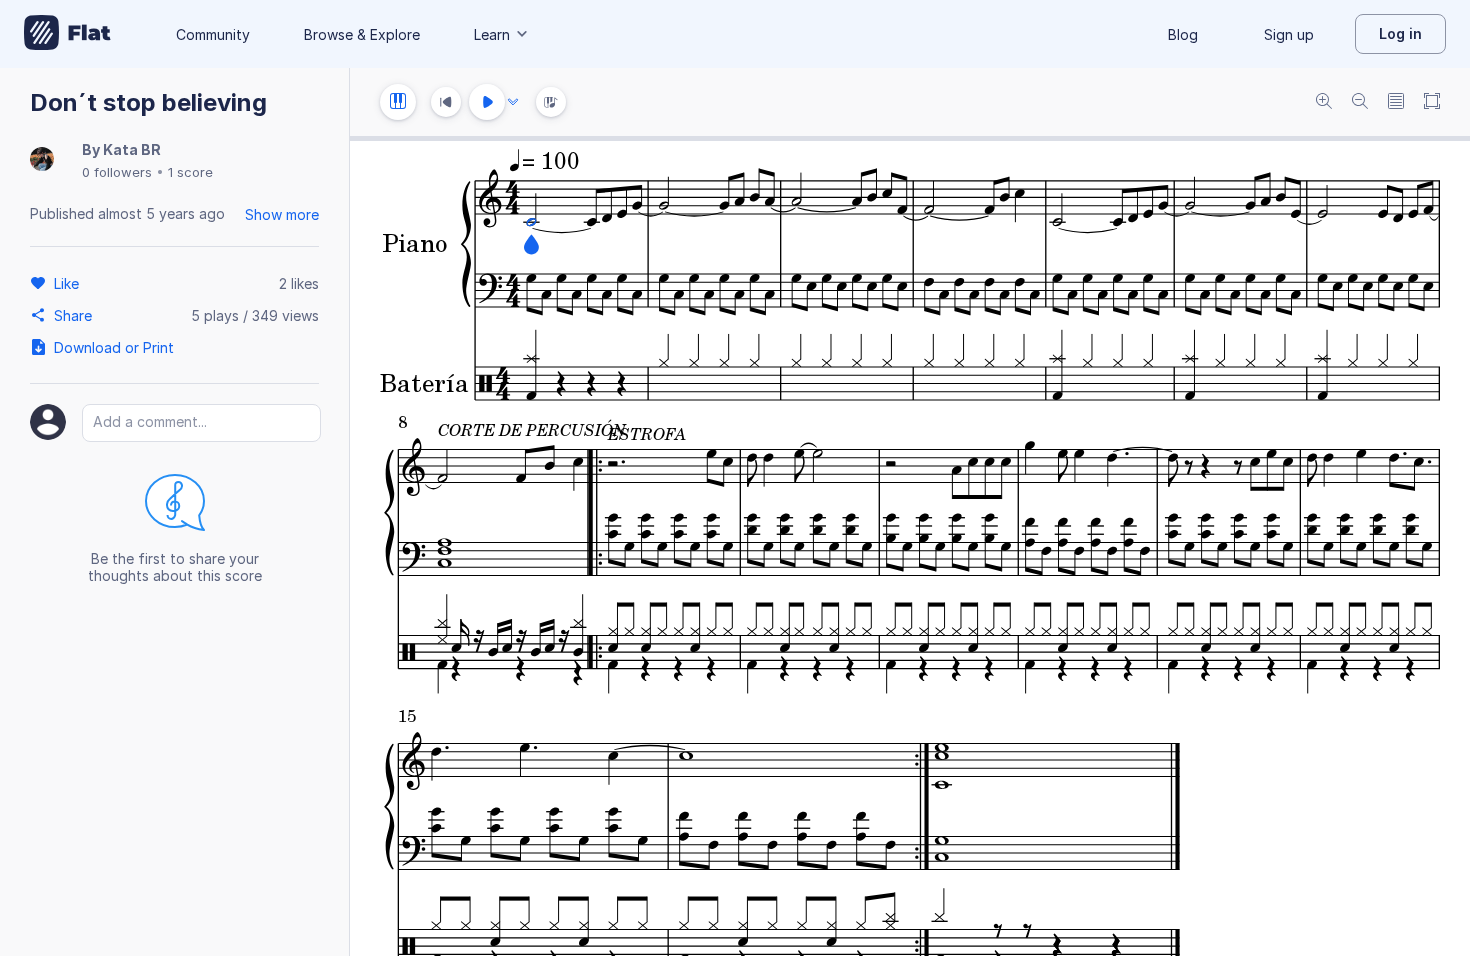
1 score (190, 172)
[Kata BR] (42, 160)
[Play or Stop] (487, 102)
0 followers (117, 172)
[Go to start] (446, 102)
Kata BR (132, 149)
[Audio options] (513, 102)
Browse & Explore (362, 34)
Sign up (1289, 34)
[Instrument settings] (398, 102)
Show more (282, 214)
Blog (1183, 34)
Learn (492, 34)
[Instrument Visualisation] (551, 102)
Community (213, 34)
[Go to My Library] (67, 34)
